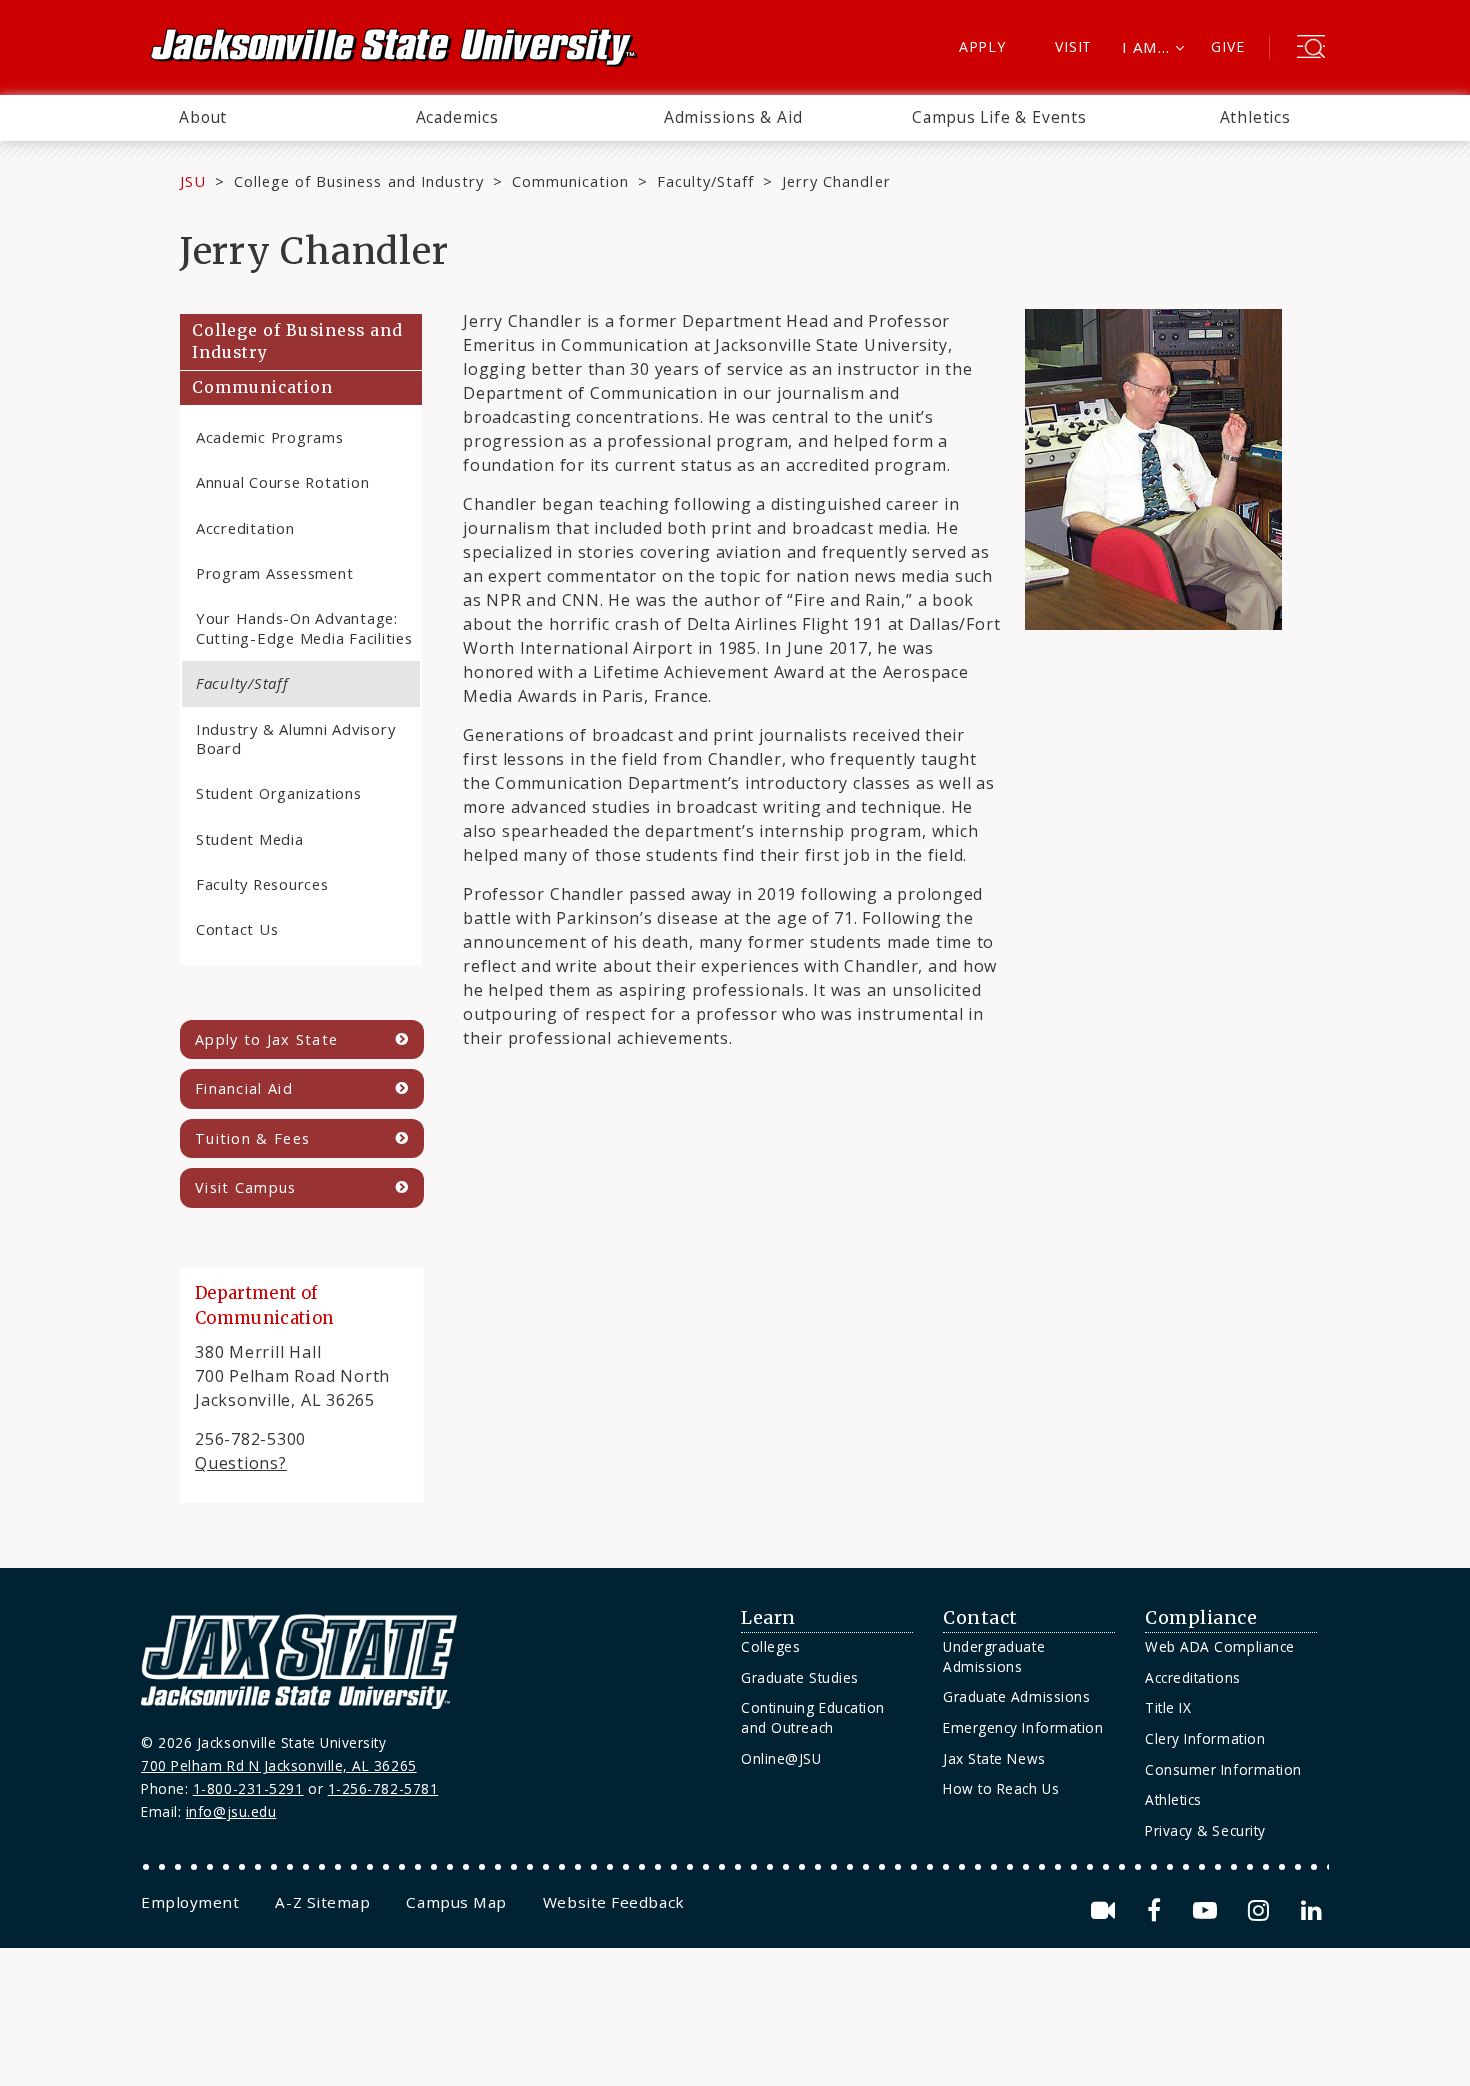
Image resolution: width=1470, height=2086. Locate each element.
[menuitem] (203, 118)
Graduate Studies (800, 1677)
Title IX (1168, 1707)
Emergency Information (1023, 1727)
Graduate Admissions (1016, 1696)
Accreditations (1193, 1677)
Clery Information (1205, 1738)
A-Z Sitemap (322, 1902)
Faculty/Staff (705, 181)
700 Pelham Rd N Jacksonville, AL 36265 (279, 1765)
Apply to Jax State (266, 1039)
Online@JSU (781, 1758)
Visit (1073, 46)
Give (1227, 46)
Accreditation (245, 528)
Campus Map (456, 1902)
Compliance (1201, 1618)
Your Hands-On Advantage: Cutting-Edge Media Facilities (304, 627)
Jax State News (994, 1758)
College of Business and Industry (359, 181)
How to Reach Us (1001, 1788)
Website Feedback (614, 1902)
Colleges (770, 1646)
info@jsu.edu (231, 1811)
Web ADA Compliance (1220, 1646)
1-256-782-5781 (383, 1788)
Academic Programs (270, 437)
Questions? (241, 1463)
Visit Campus (246, 1187)
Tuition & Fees (252, 1138)
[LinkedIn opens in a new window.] (1310, 1910)
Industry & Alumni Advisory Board (295, 738)
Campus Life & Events (999, 117)
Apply (982, 46)
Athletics (1255, 117)
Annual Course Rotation (282, 482)
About (203, 117)
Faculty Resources (262, 884)
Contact (980, 1618)
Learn (768, 1618)
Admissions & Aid (733, 117)
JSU (193, 181)
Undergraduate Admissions (994, 1656)
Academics (457, 117)
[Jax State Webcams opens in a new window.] (1106, 1910)
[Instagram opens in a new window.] (1262, 1910)
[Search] (1311, 49)
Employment (190, 1902)
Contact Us (237, 929)
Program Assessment (274, 573)
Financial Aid (244, 1088)
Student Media (250, 839)
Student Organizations (279, 793)
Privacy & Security (1205, 1830)
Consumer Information (1223, 1769)
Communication (570, 181)
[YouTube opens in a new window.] (1208, 1910)
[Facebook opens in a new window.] (1157, 1910)
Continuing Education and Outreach (813, 1717)
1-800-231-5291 (248, 1788)
